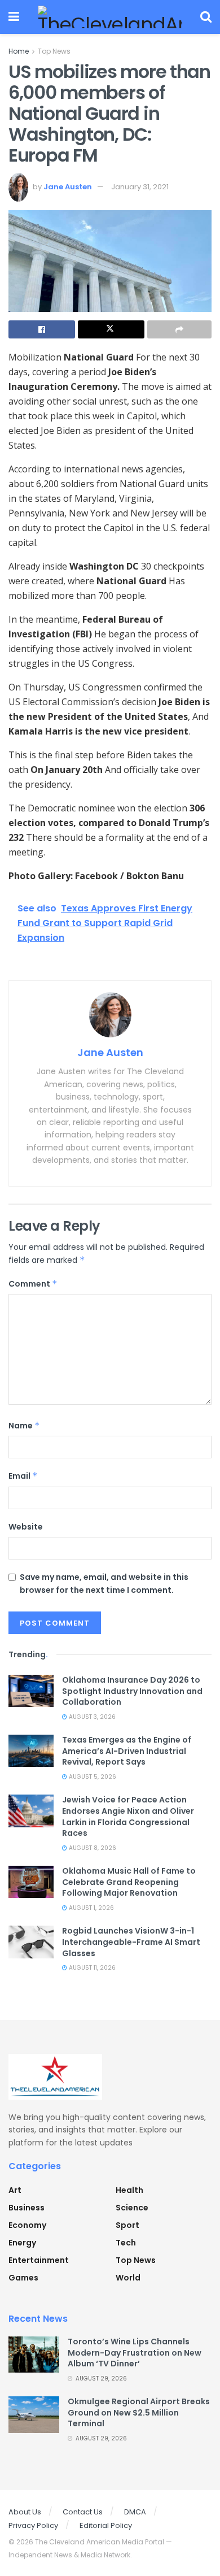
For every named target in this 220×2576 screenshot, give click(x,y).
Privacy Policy (33, 2525)
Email (23, 1476)
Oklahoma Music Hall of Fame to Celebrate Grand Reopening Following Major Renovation (129, 1882)
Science (132, 2208)
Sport (127, 2225)
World (128, 2278)
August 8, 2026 (92, 1848)
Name (24, 1426)
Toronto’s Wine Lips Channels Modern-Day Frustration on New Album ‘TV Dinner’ (135, 2353)
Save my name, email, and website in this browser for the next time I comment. (104, 1583)
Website (26, 1527)
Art (15, 2190)
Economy (27, 2225)
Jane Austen (68, 187)
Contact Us (83, 2512)
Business (27, 2208)
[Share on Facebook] (42, 329)
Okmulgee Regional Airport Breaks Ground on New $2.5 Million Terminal (139, 2412)
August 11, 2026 (91, 1968)
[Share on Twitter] (111, 329)
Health (129, 2190)
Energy (22, 2243)
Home (19, 51)
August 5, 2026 (92, 1777)
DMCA (135, 2512)
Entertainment (39, 2260)
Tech (126, 2243)
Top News (54, 51)
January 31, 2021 (140, 187)
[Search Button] (206, 17)
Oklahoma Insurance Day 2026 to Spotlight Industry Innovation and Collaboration (132, 1691)
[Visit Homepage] (110, 17)
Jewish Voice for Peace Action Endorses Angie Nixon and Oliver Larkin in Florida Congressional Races (128, 1816)
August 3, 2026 (91, 1717)
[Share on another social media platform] (179, 329)
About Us (25, 2512)
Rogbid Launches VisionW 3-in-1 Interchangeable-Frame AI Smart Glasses (131, 1942)
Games (23, 2278)
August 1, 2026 (91, 1908)
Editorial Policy (106, 2525)
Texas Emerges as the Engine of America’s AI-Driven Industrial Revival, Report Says (127, 1751)
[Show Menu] (14, 17)
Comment (33, 1284)
